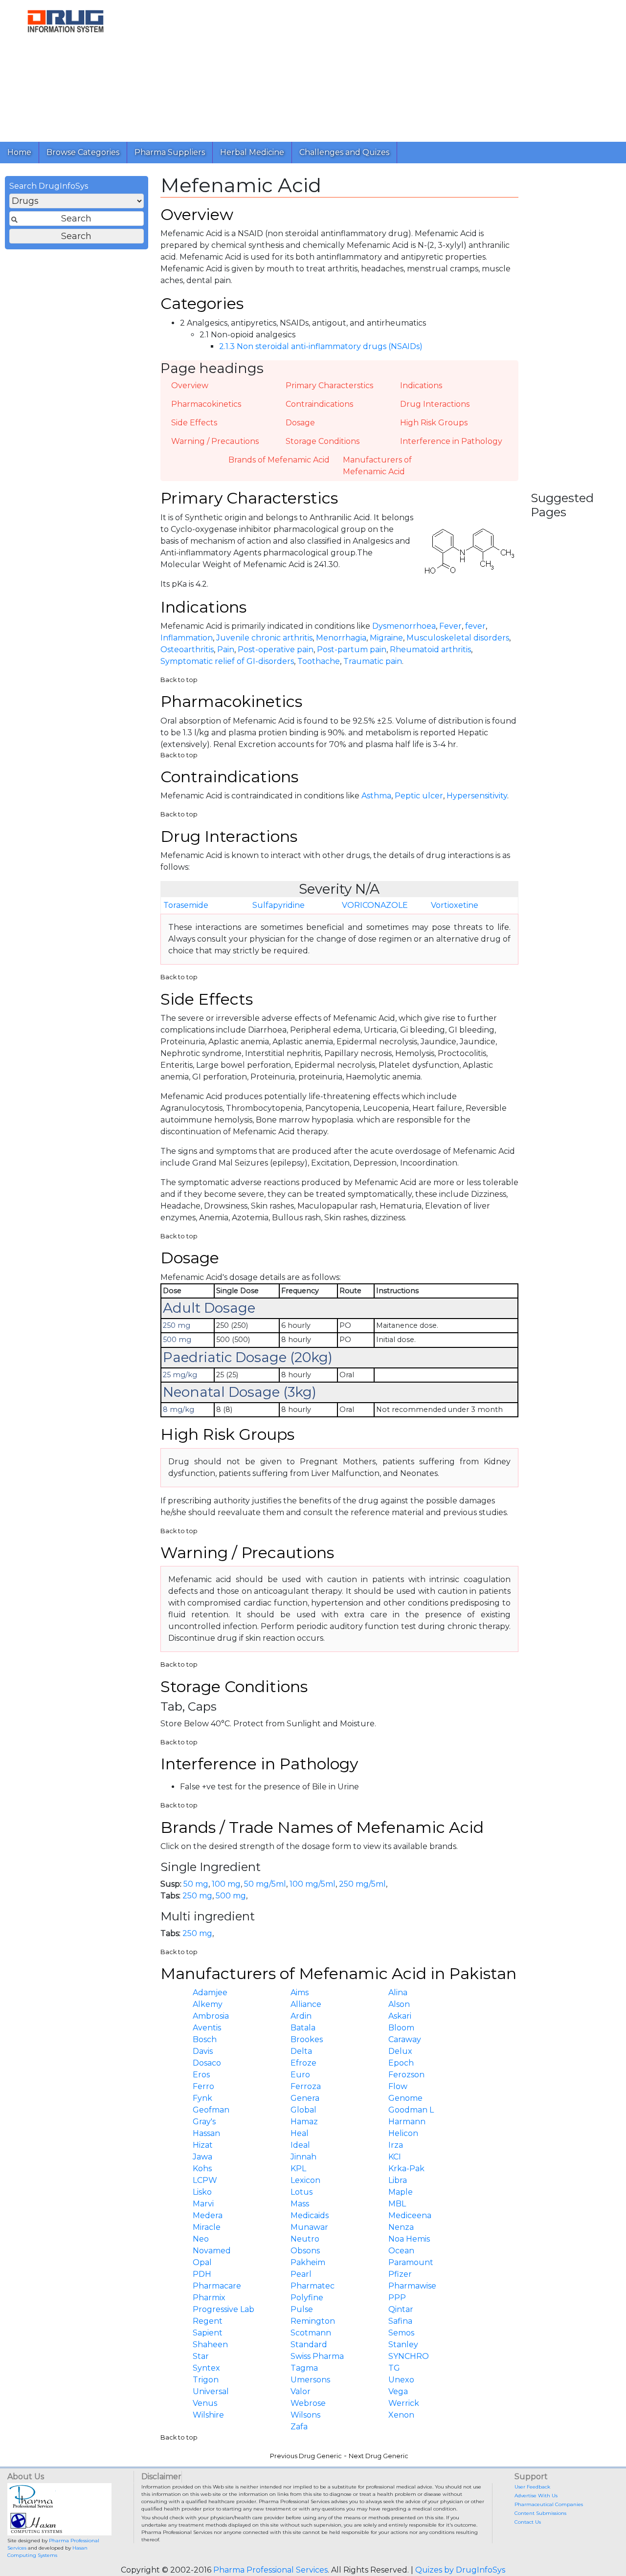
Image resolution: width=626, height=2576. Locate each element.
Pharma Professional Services (270, 2570)
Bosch (205, 2039)
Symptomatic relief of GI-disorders (227, 661)
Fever (450, 626)
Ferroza (306, 2086)
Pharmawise (412, 2286)
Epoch (401, 2063)
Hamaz (304, 2122)
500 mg (231, 1896)
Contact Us (528, 2522)
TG (394, 2368)
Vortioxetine (455, 905)
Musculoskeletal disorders (458, 638)
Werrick (404, 2403)
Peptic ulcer (419, 796)
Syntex (206, 2368)
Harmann (407, 2122)
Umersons (310, 2380)
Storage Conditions (323, 441)
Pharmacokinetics (206, 404)
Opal (202, 2262)
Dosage (300, 423)
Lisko (202, 2192)
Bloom (401, 2028)
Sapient (208, 2333)
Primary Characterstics (329, 385)
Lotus (302, 2192)
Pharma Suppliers (170, 152)
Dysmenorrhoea (404, 626)
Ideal (300, 2145)
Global (303, 2110)
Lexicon (305, 2180)
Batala (303, 2028)
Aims (300, 1993)
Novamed (212, 2251)
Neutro (305, 2239)
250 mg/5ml (362, 1884)
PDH (202, 2274)
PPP (397, 2298)
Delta (301, 2051)
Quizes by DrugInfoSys (460, 2570)
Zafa (299, 2427)
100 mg (226, 1884)
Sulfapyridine (279, 905)
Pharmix (209, 2298)
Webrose (308, 2403)
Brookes (307, 2039)
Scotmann (311, 2333)
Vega (398, 2391)
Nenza (401, 2227)
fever (475, 626)
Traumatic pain (373, 661)
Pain (226, 650)
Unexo (401, 2380)
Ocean (401, 2251)
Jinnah (303, 2157)
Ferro (203, 2086)
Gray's (204, 2122)
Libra (398, 2180)
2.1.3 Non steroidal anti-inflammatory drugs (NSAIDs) (321, 346)
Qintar (401, 2309)
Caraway (405, 2039)
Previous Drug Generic (306, 2456)
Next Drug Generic (379, 2456)
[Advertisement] (379, 68)
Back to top (179, 680)
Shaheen (210, 2345)
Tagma (304, 2368)
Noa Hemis (409, 2239)
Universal (211, 2391)
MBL (397, 2204)
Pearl (301, 2274)
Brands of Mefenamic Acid (279, 460)
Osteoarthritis (187, 650)
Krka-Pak (406, 2169)
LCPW (205, 2180)
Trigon (206, 2380)
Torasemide (186, 905)
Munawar (309, 2227)
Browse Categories (83, 152)
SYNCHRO (409, 2356)
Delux (400, 2051)
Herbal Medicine (252, 152)
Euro (300, 2075)
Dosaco (207, 2063)
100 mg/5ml (313, 1884)
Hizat (203, 2145)
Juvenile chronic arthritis (264, 638)
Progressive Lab (224, 2309)
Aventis (207, 2028)
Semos (401, 2333)
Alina (398, 1993)
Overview (190, 385)
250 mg (197, 1896)
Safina (400, 2321)
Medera (208, 2215)
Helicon (403, 2133)
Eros (201, 2075)
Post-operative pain (276, 650)
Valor (301, 2391)
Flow (398, 2086)
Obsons (305, 2251)
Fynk (202, 2098)
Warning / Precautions (215, 441)
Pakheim (308, 2262)
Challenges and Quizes (344, 152)
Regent (208, 2321)
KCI (395, 2157)
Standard (309, 2345)
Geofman (211, 2110)
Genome (405, 2098)
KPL (298, 2169)
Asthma (376, 796)
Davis (203, 2051)
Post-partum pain (352, 650)
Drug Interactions (435, 404)
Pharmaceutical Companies (549, 2504)
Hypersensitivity (477, 796)
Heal (300, 2133)
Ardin (301, 2016)
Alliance (306, 2004)
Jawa (202, 2157)
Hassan (206, 2133)
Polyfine (307, 2298)
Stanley (403, 2345)
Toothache (319, 661)
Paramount (411, 2262)
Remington (313, 2321)
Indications (421, 385)
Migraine (386, 638)
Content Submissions (540, 2513)
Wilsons (305, 2415)
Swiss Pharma (317, 2356)
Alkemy (208, 2004)
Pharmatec (313, 2286)
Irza (396, 2145)
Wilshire (208, 2415)
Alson (399, 2004)
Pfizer (400, 2274)
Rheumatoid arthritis (430, 650)
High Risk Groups (434, 423)
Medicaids (310, 2215)
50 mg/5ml (265, 1884)
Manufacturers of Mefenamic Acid (377, 466)
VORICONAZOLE (375, 905)
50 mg (196, 1884)
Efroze (303, 2063)
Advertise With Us (536, 2496)
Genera (305, 2098)
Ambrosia (211, 2016)
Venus (205, 2403)
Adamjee (210, 1993)
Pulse (302, 2309)
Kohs (202, 2169)
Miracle (207, 2227)
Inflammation (187, 638)
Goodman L (411, 2110)
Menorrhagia (341, 638)
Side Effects (194, 423)
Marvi (203, 2204)
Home (19, 152)
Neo (201, 2239)
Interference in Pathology (451, 441)
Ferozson (406, 2075)
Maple (401, 2192)
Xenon (401, 2415)
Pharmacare (217, 2286)
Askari (400, 2016)
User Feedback (532, 2487)
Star (201, 2356)
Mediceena (410, 2215)
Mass (300, 2204)
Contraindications (319, 404)
